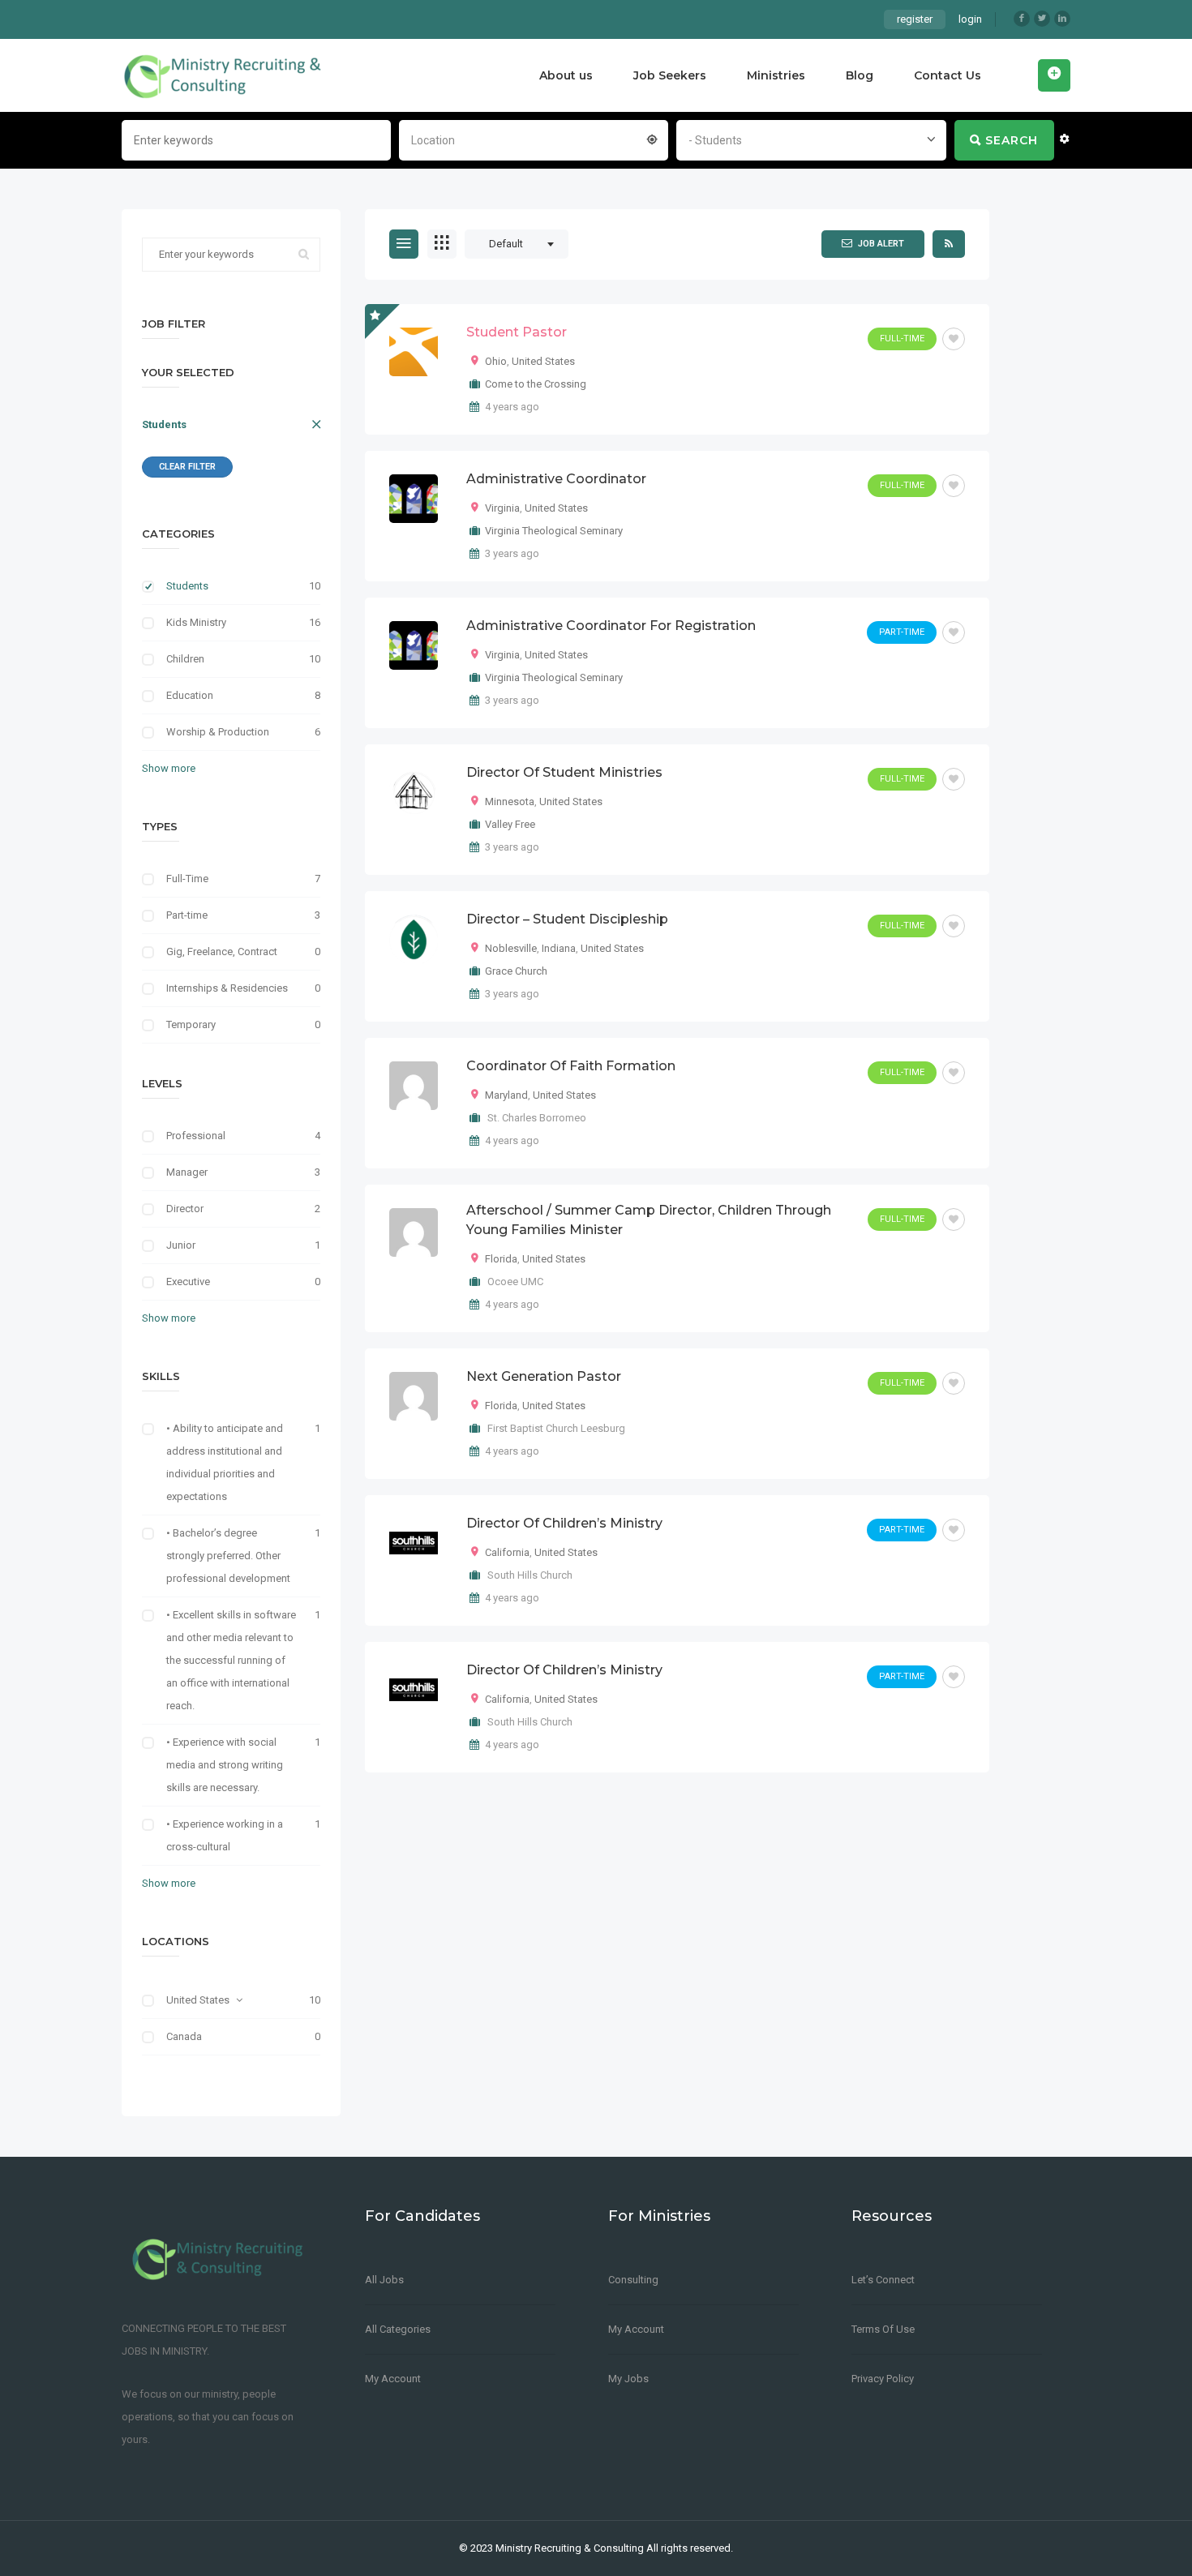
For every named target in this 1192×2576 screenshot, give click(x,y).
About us (566, 75)
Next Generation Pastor (544, 1376)
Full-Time (187, 879)
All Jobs (384, 2280)
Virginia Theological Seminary (554, 531)
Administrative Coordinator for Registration (611, 626)
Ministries (776, 75)
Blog (860, 75)
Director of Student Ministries (564, 772)
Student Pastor (517, 332)
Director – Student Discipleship (567, 919)
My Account (393, 2379)
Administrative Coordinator (556, 479)
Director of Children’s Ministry (564, 1523)
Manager (187, 1172)
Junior (181, 1245)
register (915, 19)
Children (185, 659)
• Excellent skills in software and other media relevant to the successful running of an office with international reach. (231, 1660)
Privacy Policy (883, 2379)
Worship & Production (218, 732)
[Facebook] (1022, 19)
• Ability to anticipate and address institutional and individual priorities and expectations (225, 1462)
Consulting (633, 2280)
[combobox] (534, 139)
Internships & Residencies (227, 988)
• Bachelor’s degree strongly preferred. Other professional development (228, 1556)
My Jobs (628, 2379)
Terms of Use (883, 2329)
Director (185, 1209)
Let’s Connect (883, 2280)
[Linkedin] (1062, 19)
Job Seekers (670, 75)
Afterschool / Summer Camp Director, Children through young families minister (649, 1220)
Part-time (187, 915)
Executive (188, 1282)
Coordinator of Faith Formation (571, 1066)
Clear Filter (187, 467)
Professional (196, 1136)
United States (198, 2000)
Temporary (191, 1024)
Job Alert (881, 244)
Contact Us (948, 75)
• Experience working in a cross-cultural (225, 1835)
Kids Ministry (196, 622)
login (970, 19)
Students (164, 424)
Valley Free (510, 824)
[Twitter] (1042, 19)
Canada (184, 2036)
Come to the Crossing (536, 384)
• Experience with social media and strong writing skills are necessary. (225, 1765)
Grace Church (516, 971)
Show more (169, 768)
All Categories (398, 2329)
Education (190, 695)
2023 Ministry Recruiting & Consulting (557, 2548)
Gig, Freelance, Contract (222, 952)
